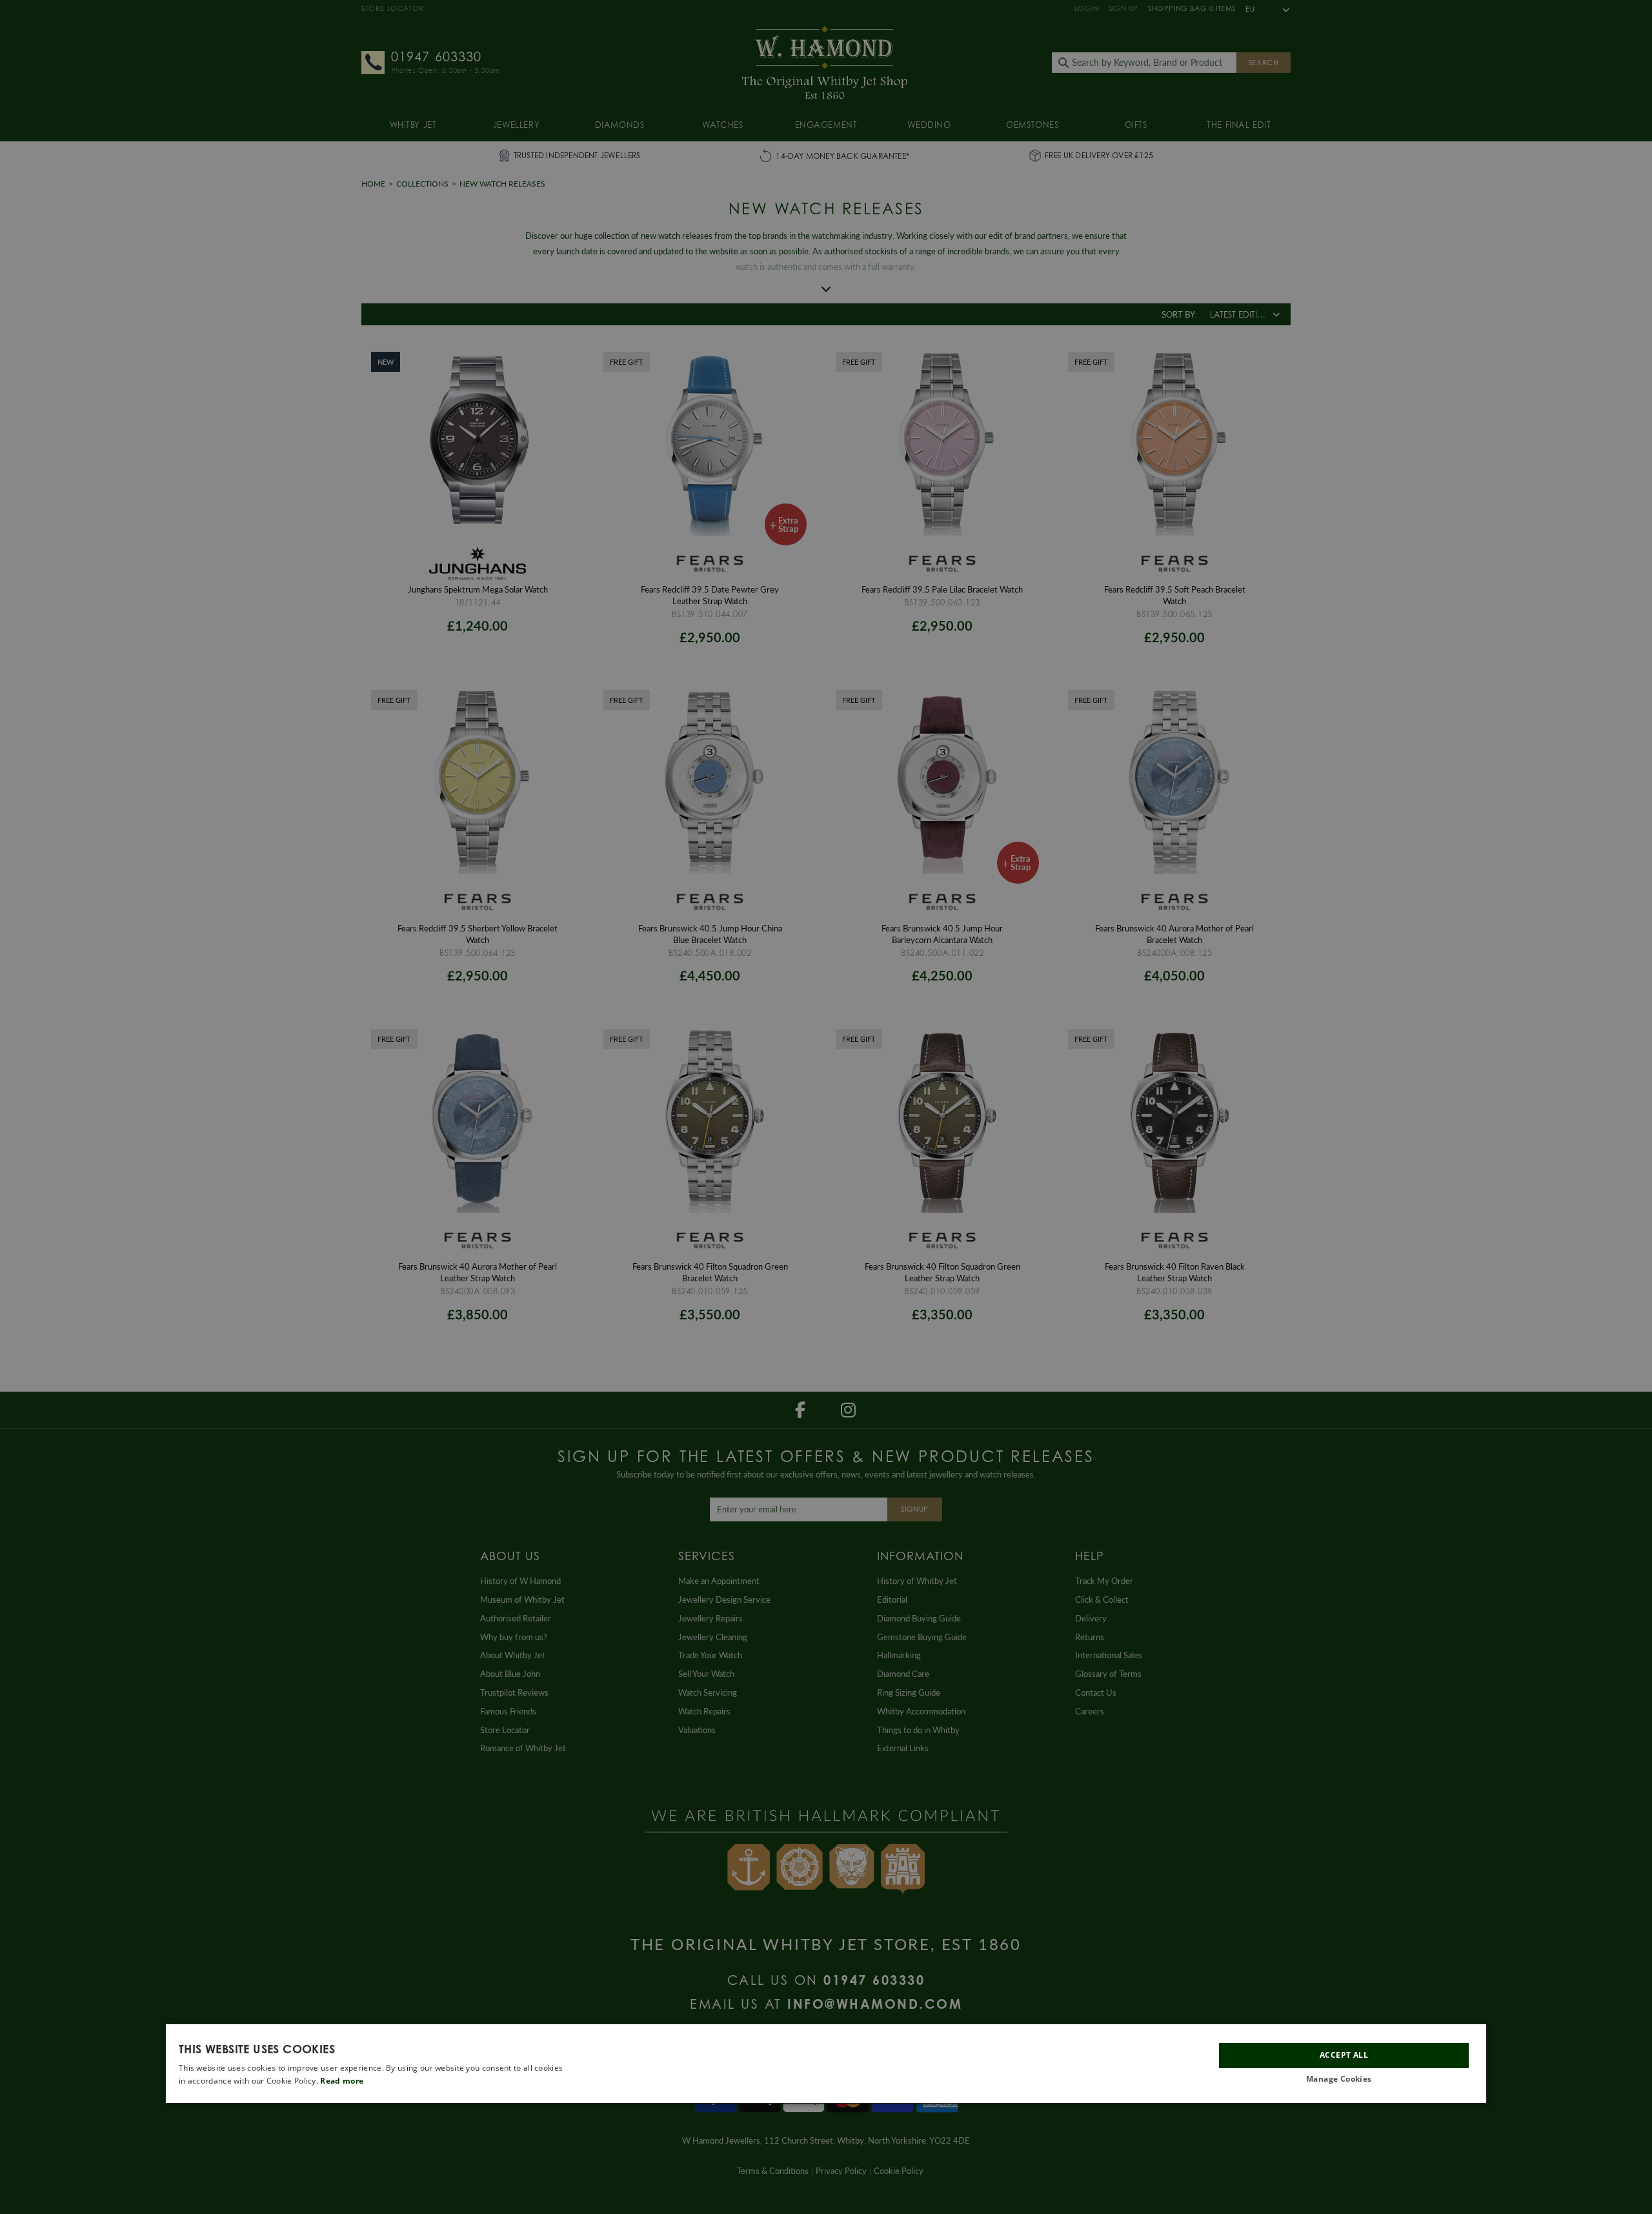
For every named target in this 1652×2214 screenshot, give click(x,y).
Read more (342, 2081)
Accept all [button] (1344, 2055)
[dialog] (826, 2064)
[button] (1344, 2079)
